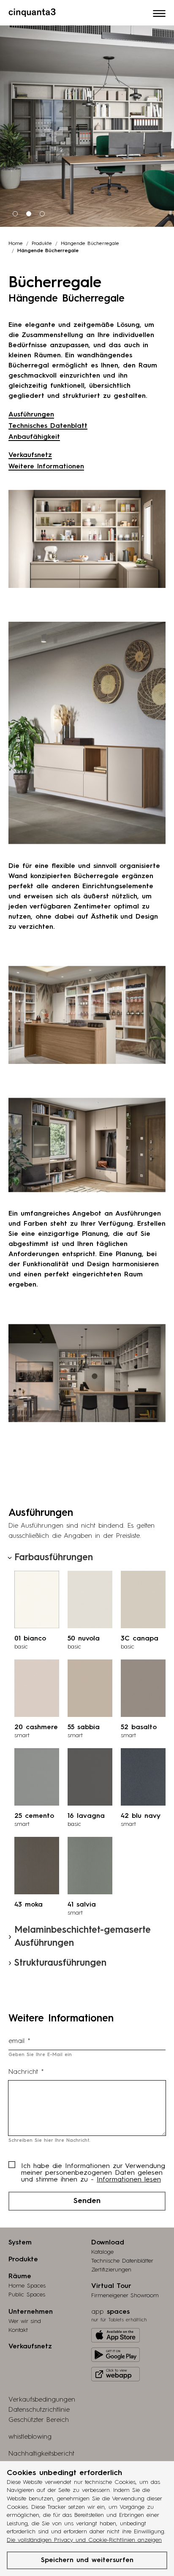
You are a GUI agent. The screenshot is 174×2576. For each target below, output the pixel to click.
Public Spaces (27, 2295)
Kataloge (102, 2252)
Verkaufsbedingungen (42, 2400)
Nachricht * (26, 2072)
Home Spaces (27, 2286)
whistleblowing (30, 2437)
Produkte (42, 244)
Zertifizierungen (111, 2270)
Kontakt (18, 2330)
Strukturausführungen (60, 1963)
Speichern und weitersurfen (87, 2560)
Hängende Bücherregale (90, 244)
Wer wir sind (25, 2321)
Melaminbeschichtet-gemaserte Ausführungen (83, 1937)
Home (16, 244)
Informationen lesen (129, 2180)
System (20, 2243)
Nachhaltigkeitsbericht (41, 2454)
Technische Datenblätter (122, 2261)
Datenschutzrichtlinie (39, 2410)
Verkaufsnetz (30, 455)
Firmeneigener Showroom (125, 2296)
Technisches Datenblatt (48, 426)
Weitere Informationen (46, 467)
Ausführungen (31, 415)
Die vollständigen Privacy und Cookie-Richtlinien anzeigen (84, 2540)
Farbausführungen (54, 1558)
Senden (87, 2201)
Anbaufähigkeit (34, 437)
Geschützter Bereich (39, 2420)
